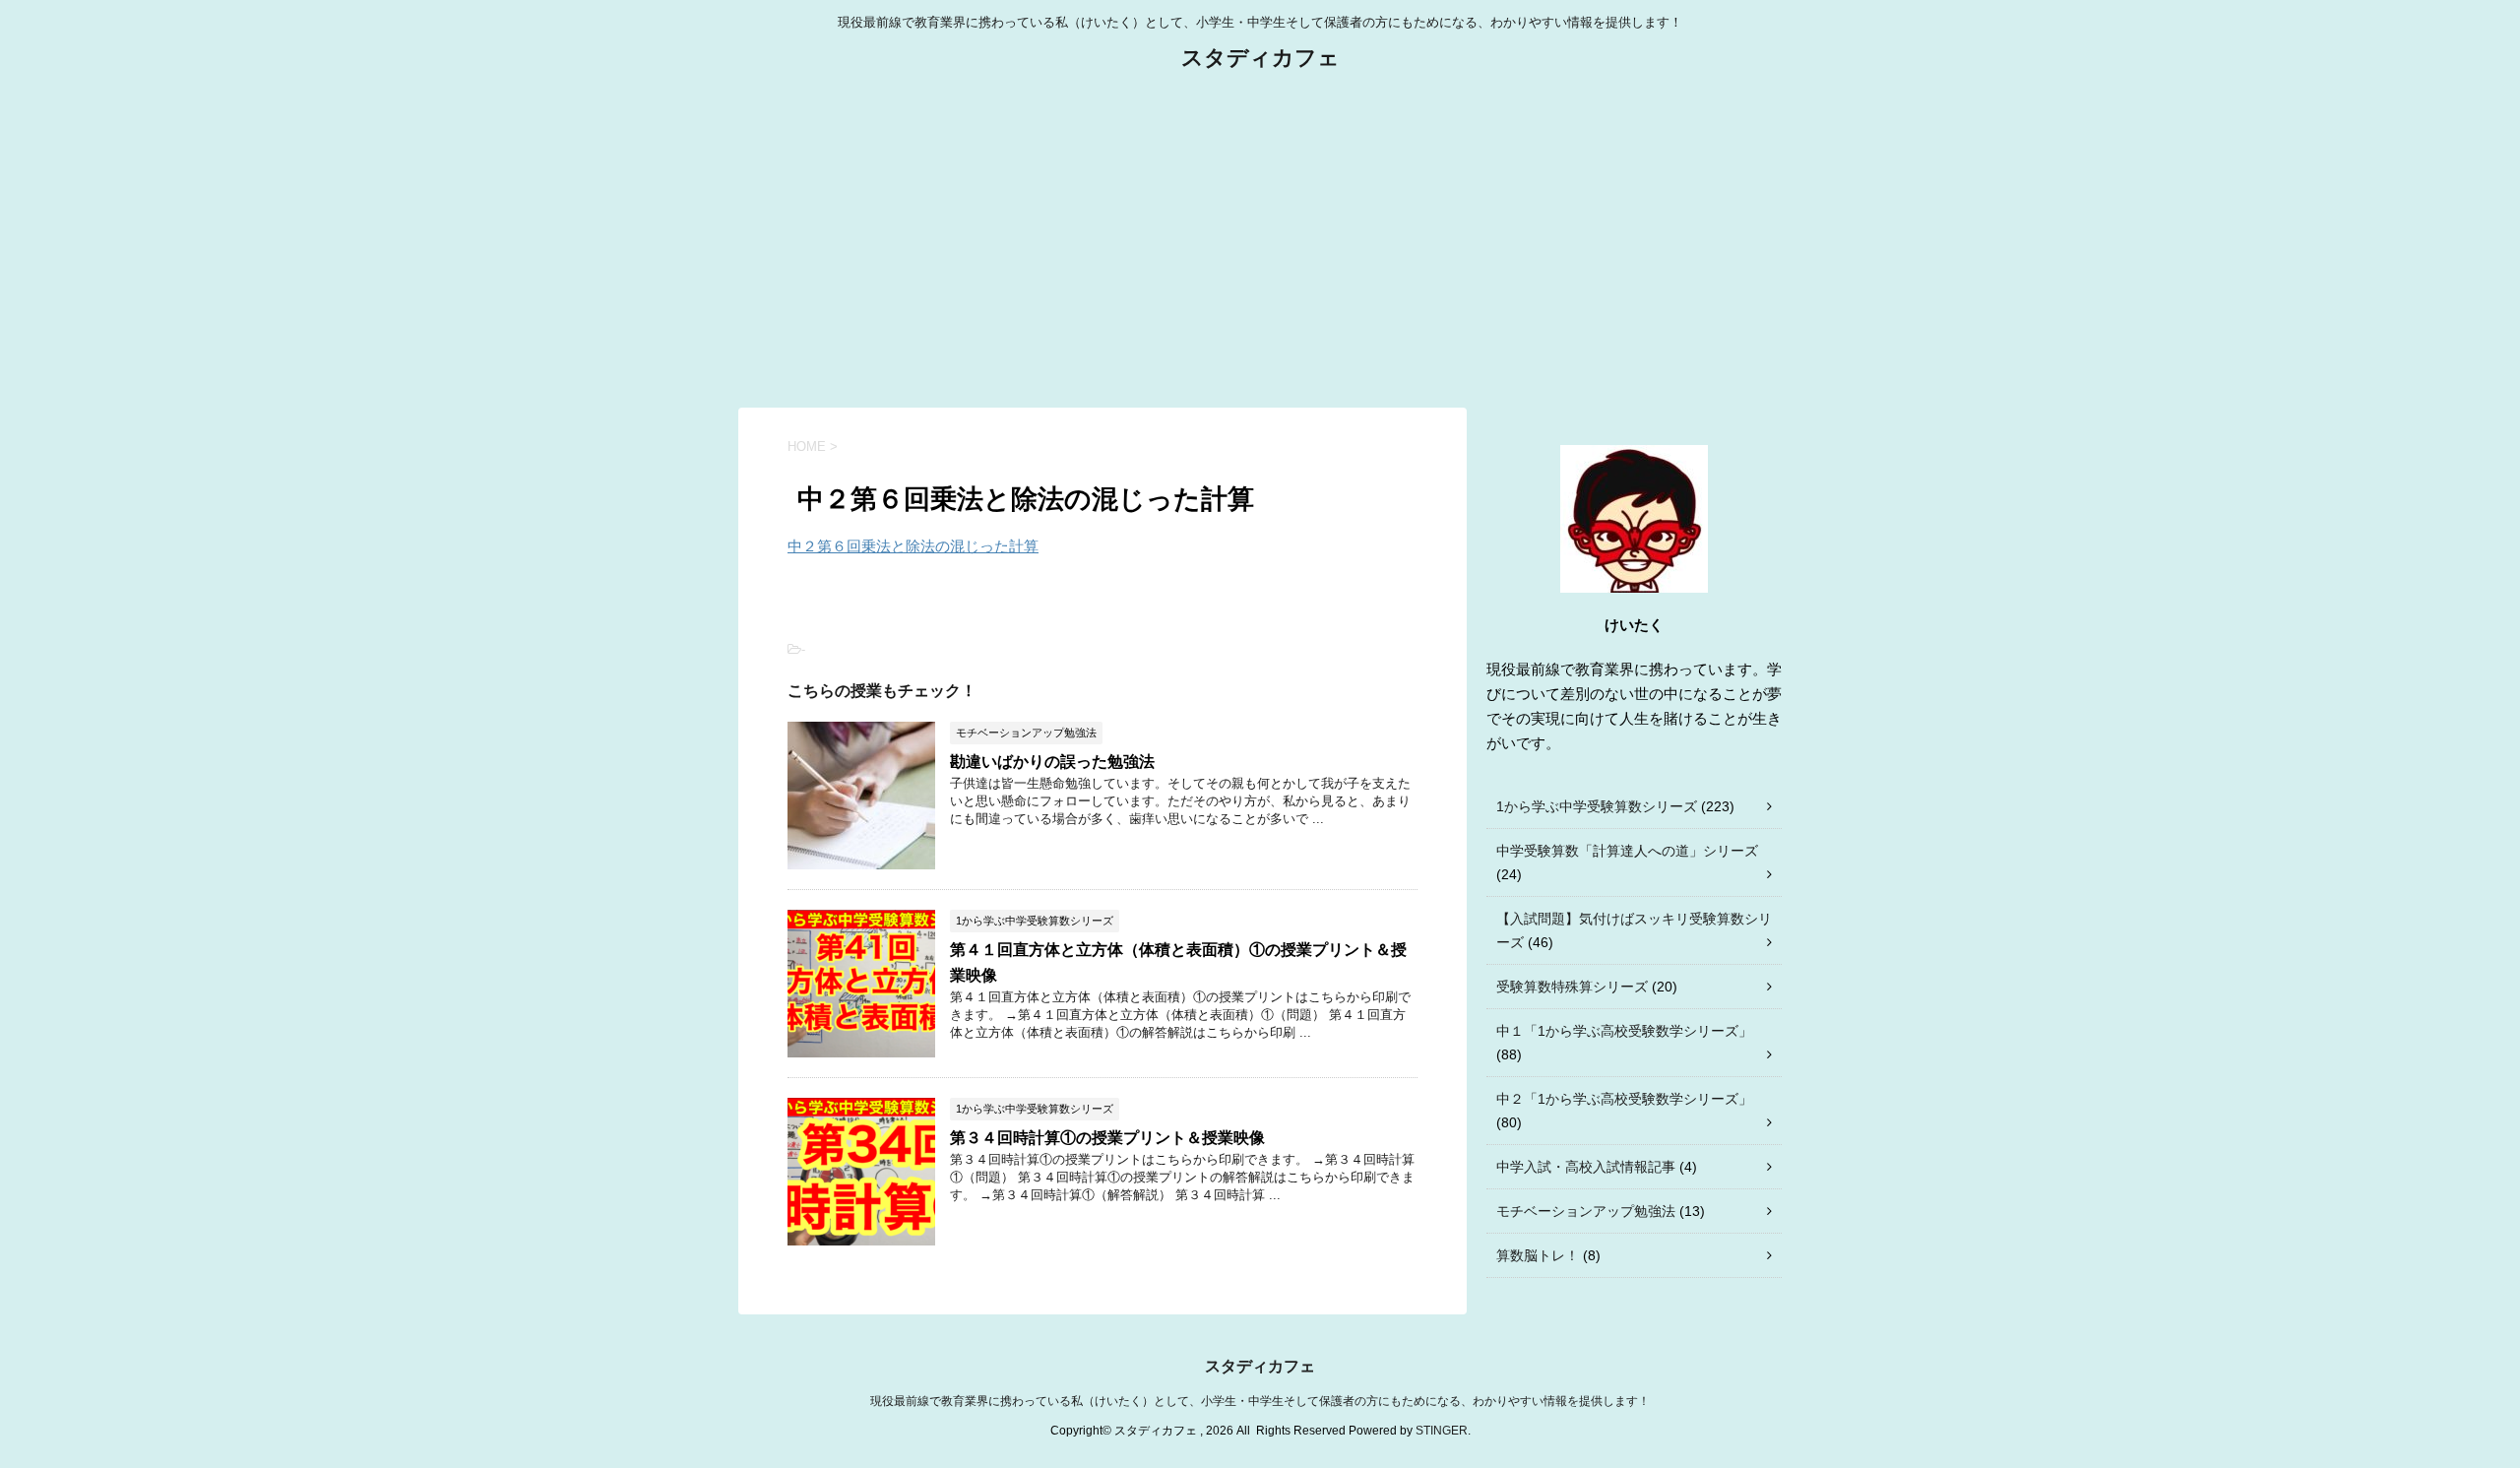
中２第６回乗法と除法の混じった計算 (913, 546)
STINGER (1442, 1431)
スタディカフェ (1260, 58)
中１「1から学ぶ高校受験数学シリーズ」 (1624, 1031)
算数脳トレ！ (1538, 1255)
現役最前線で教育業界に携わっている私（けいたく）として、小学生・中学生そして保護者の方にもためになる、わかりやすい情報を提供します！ (1260, 1401)
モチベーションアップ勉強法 (1586, 1211)
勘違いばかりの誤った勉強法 (1052, 762)
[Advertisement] (1260, 240)
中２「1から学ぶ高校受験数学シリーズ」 (1624, 1099)
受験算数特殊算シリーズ (1572, 987)
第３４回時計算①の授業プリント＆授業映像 (1107, 1138)
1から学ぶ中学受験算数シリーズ (1597, 806)
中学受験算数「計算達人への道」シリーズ (1627, 851)
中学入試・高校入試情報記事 (1586, 1167)
